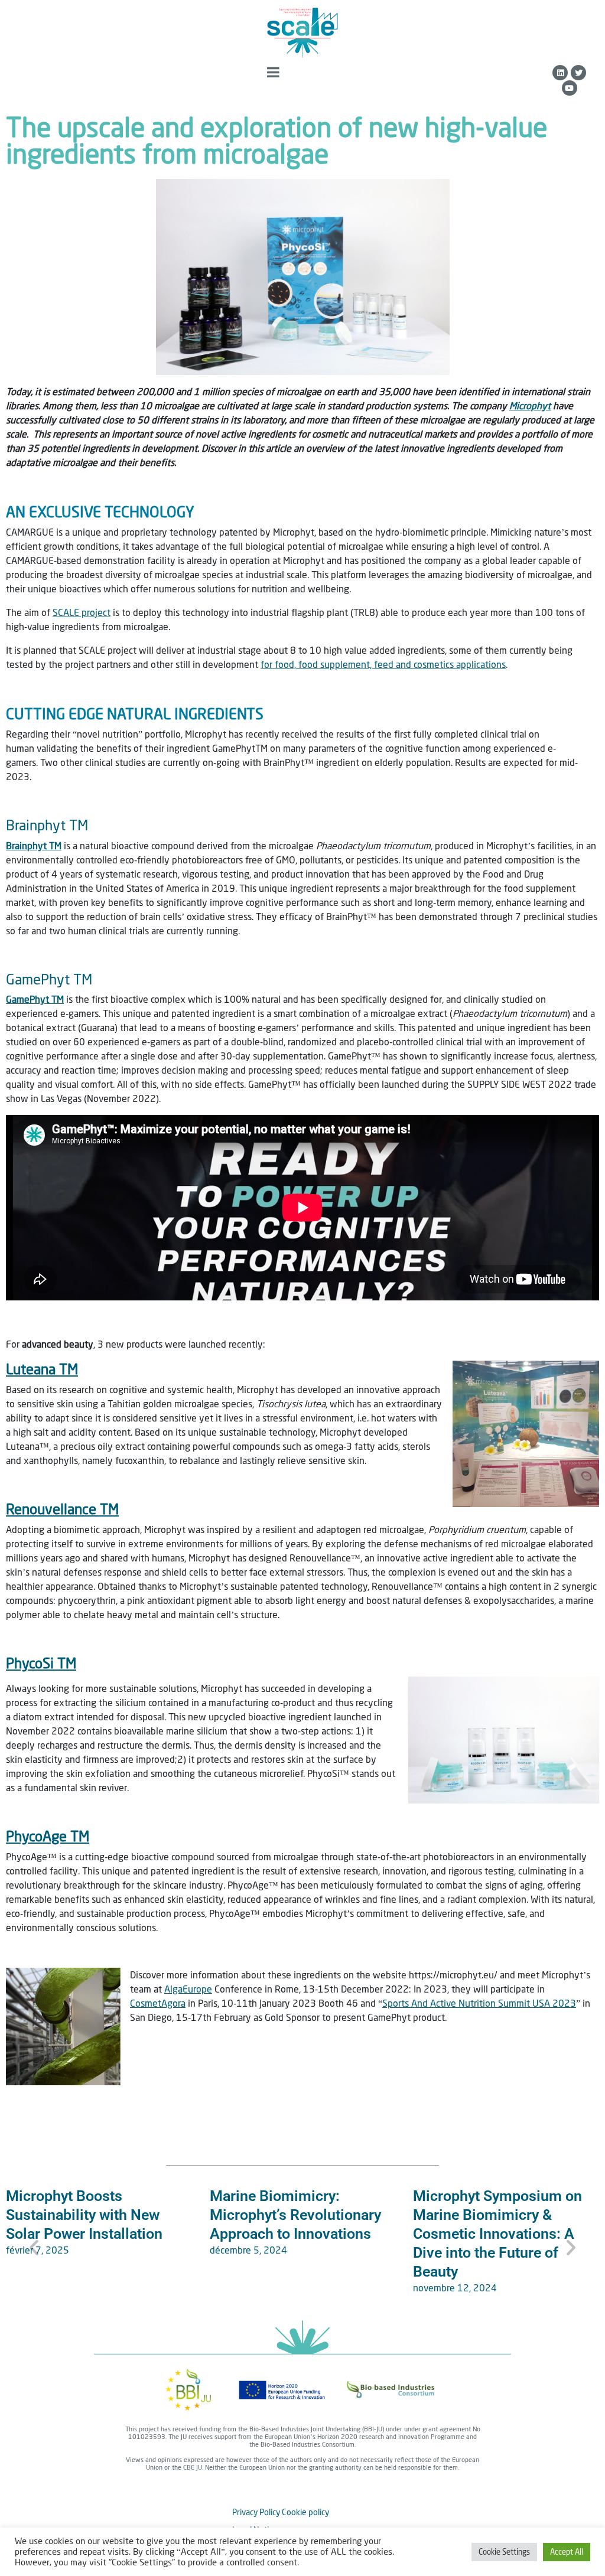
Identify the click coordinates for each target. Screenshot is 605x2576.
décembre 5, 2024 (248, 2250)
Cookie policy (305, 2512)
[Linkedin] (560, 73)
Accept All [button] (567, 2552)
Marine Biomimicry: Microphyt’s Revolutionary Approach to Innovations (295, 2215)
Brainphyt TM (47, 825)
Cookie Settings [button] (504, 2552)
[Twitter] (578, 73)
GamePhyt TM (49, 979)
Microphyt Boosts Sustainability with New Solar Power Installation (84, 2215)
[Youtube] (570, 88)
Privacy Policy (256, 2512)
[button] (34, 2247)
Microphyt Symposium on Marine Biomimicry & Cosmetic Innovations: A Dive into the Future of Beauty (497, 2234)
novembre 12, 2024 (455, 2288)
